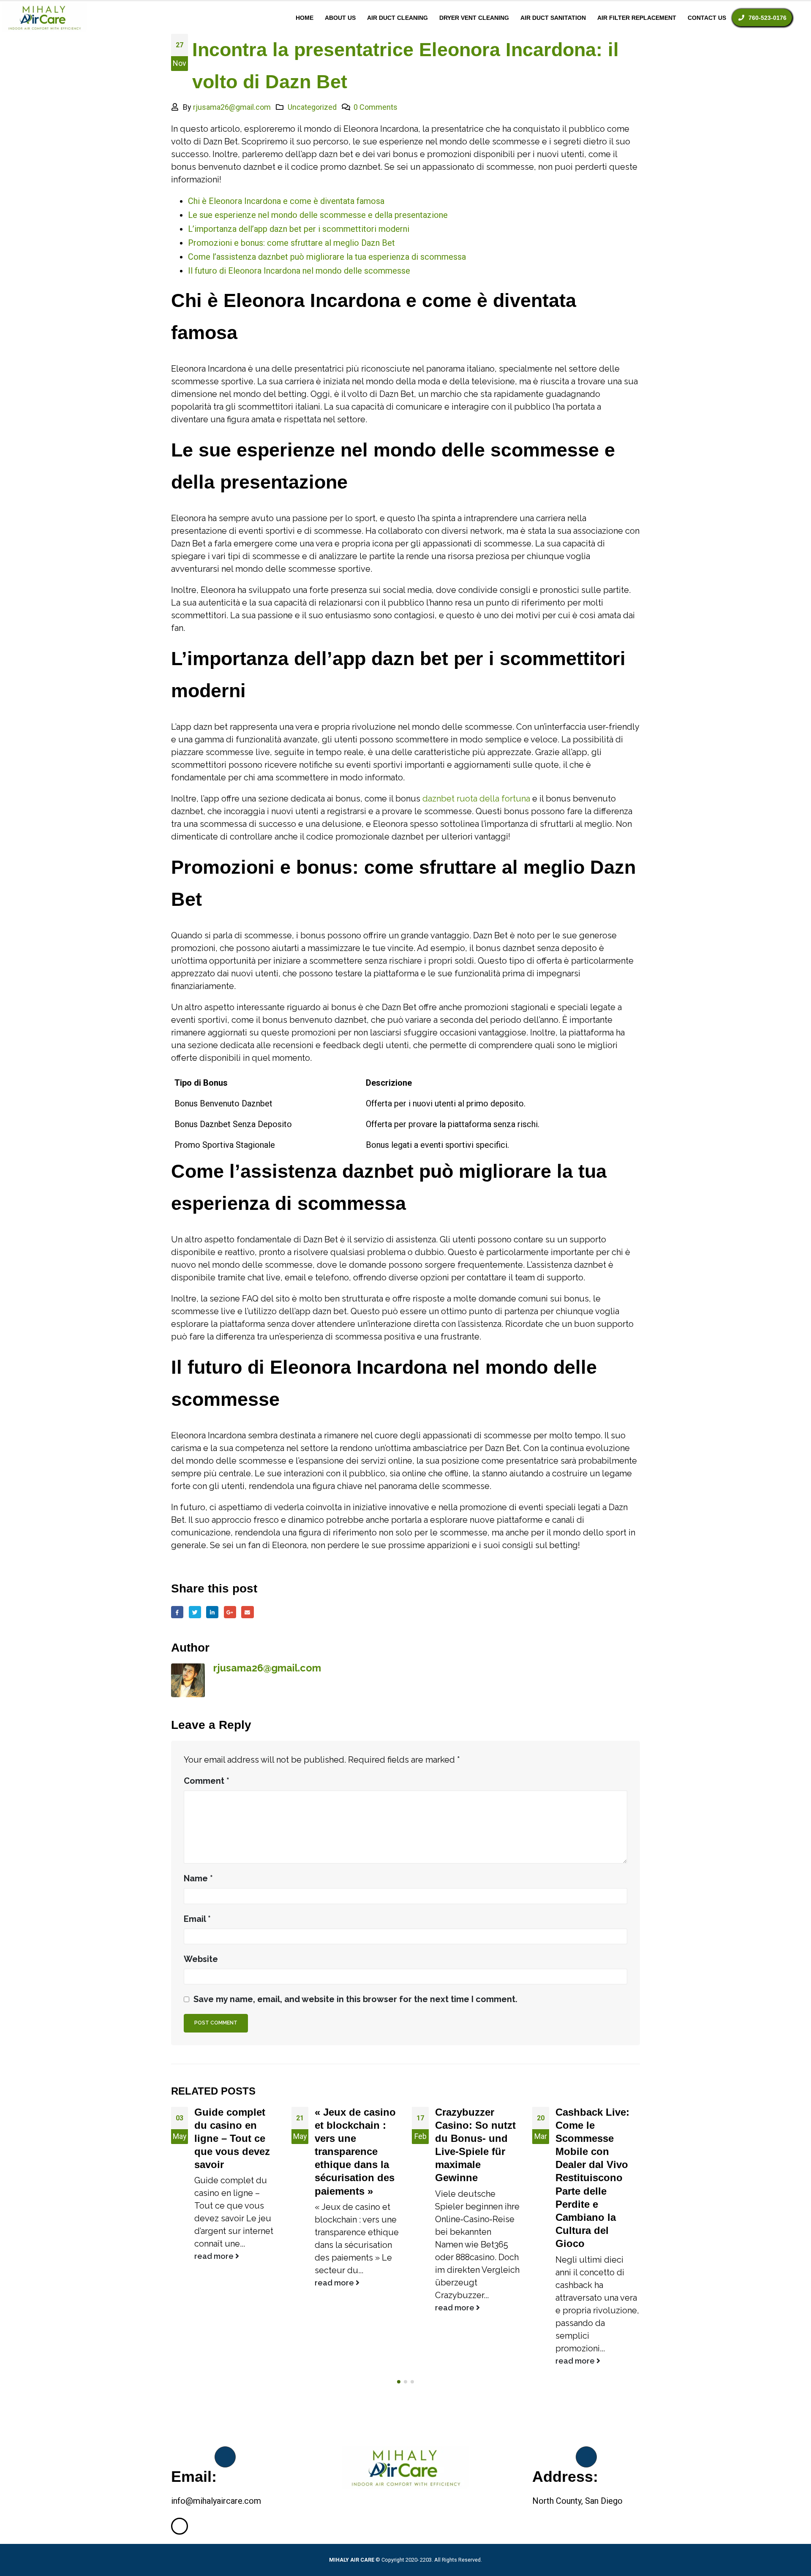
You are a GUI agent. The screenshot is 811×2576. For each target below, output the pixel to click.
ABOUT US (340, 18)
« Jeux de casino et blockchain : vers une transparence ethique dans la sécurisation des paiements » (355, 2152)
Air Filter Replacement (637, 18)
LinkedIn (212, 1612)
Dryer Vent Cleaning (474, 18)
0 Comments (376, 107)
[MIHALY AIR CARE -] (44, 18)
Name (198, 1878)
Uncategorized (312, 107)
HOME (305, 18)
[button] (399, 2382)
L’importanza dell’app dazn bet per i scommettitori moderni (299, 229)
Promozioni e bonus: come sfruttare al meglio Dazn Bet (291, 243)
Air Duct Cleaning (397, 18)
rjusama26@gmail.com (232, 107)
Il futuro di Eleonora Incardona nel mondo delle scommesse (299, 271)
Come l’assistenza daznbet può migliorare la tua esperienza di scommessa (327, 257)
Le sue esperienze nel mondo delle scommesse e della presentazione (318, 215)
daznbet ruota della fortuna (476, 799)
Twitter (195, 1612)
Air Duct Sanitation (553, 18)
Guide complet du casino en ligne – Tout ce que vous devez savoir (232, 2139)
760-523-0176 (767, 18)
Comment (207, 1781)
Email (247, 1612)
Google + (230, 1612)
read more (215, 2256)
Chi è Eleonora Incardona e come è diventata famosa (286, 201)
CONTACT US (707, 18)
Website (201, 1959)
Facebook (177, 1612)
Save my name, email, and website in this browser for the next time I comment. (355, 1999)
